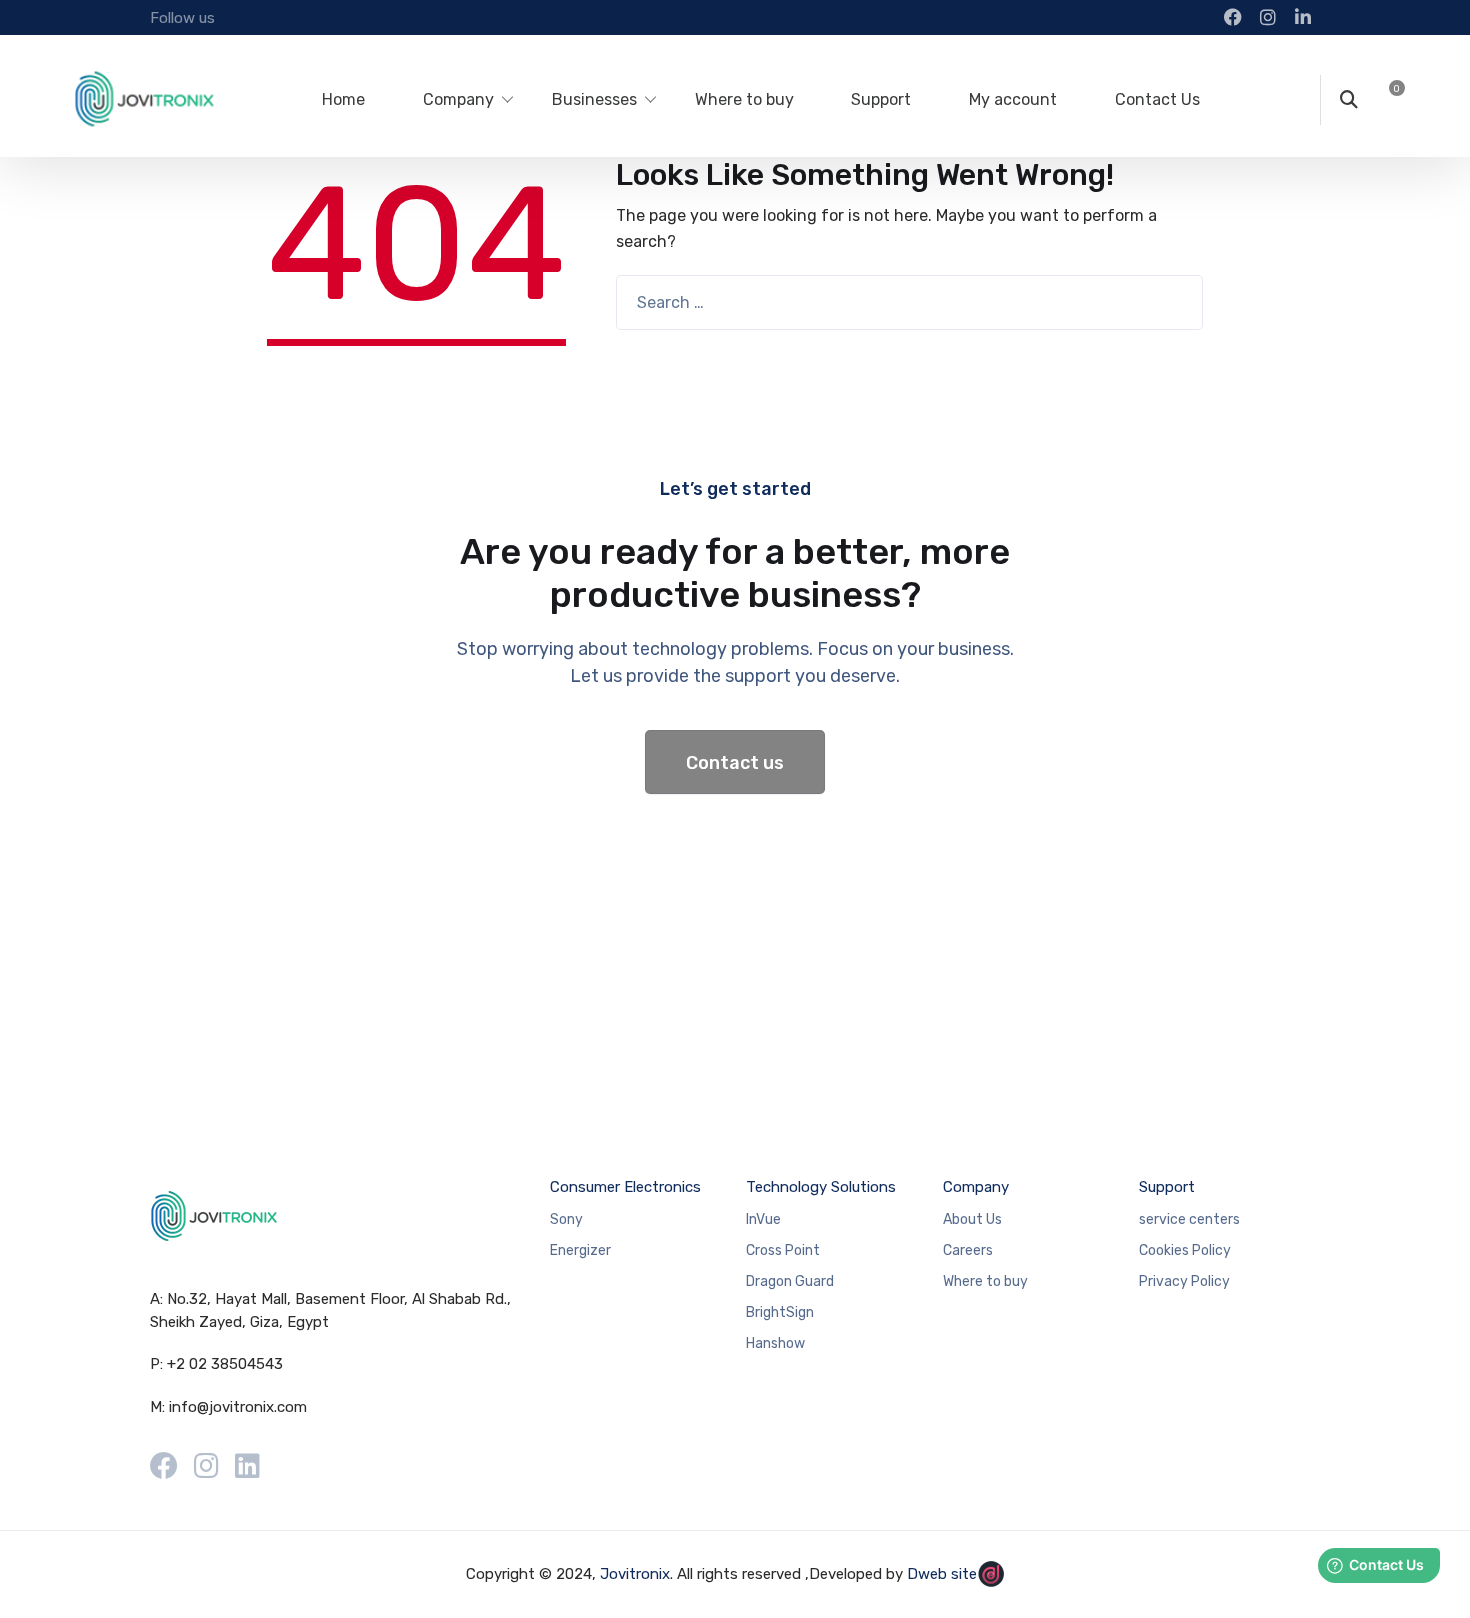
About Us (972, 1219)
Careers (968, 1250)
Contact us (735, 763)
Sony (566, 1219)
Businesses (594, 99)
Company (458, 99)
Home (343, 99)
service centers (1189, 1219)
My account (1013, 99)
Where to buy (744, 99)
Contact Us (1157, 99)
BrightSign (780, 1312)
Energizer (580, 1250)
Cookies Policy (1185, 1250)
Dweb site (942, 1574)
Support (881, 99)
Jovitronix (635, 1574)
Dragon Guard (790, 1281)
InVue (763, 1219)
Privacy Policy (1184, 1281)
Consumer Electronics (625, 1187)
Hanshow (775, 1343)
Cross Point (783, 1250)
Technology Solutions (821, 1187)
